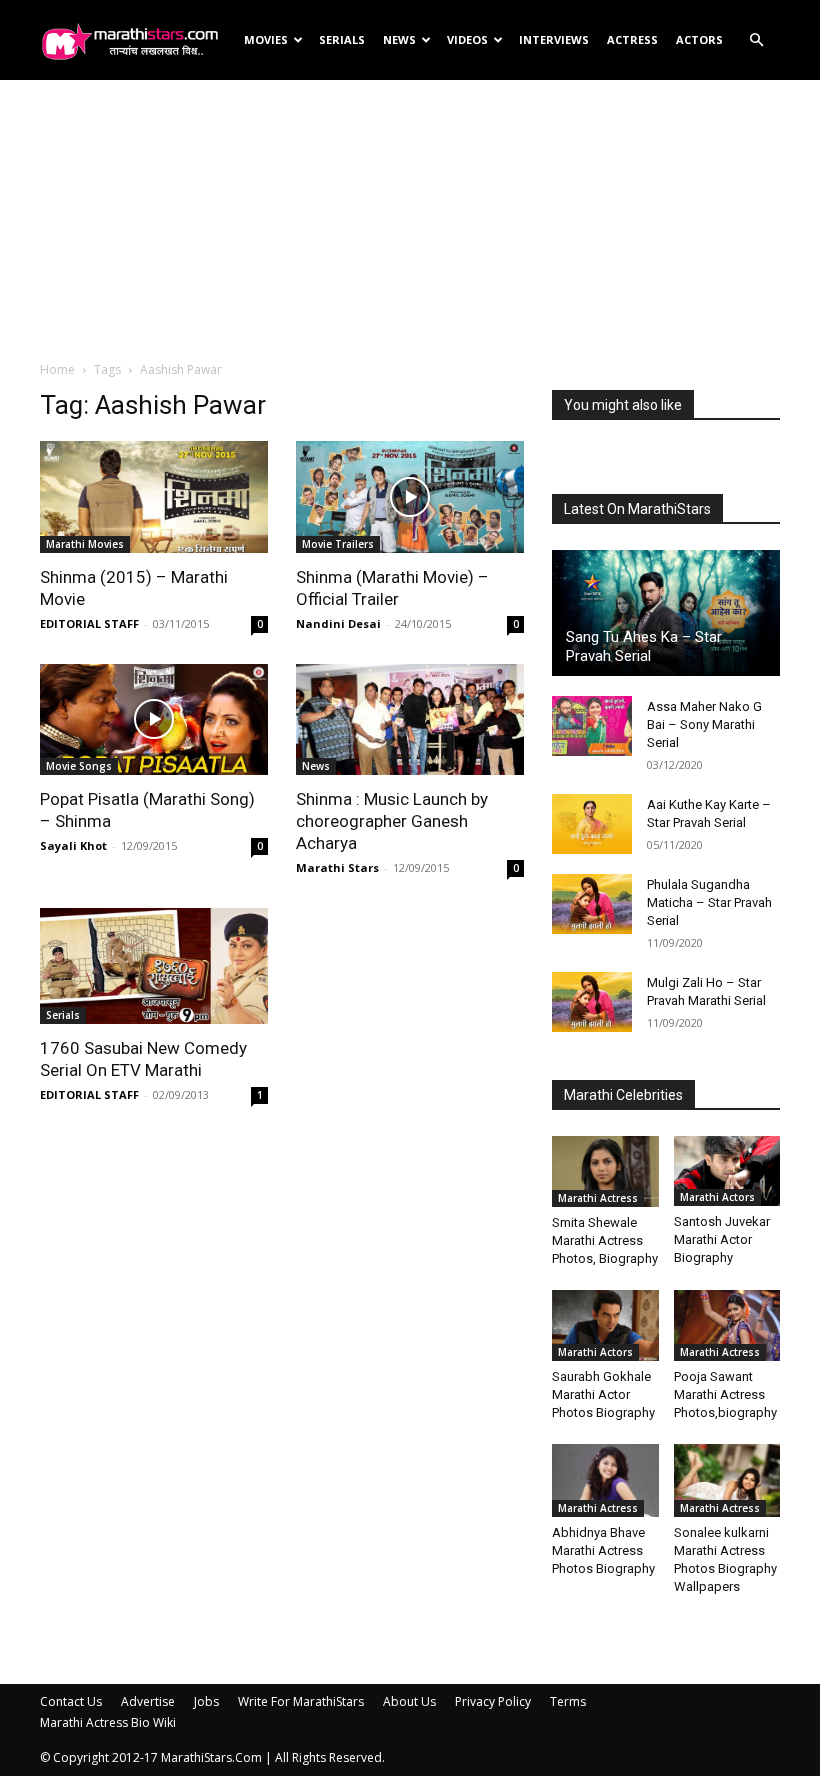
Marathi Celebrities (623, 1095)
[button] (756, 40)
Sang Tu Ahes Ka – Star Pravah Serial (644, 646)
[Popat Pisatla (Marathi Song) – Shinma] (154, 720)
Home (57, 369)
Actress (632, 39)
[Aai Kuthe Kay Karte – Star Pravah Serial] (592, 824)
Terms (568, 1701)
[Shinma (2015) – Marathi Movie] (154, 497)
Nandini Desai (338, 623)
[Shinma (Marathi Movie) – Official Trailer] (410, 497)
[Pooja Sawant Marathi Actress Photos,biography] (727, 1325)
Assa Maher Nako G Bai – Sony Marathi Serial (704, 724)
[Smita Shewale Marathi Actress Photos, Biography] (605, 1171)
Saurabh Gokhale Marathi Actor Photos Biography (603, 1394)
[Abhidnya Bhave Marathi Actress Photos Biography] (605, 1480)
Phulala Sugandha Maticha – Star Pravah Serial (709, 902)
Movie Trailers (338, 544)
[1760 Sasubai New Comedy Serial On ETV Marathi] (154, 966)
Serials (342, 39)
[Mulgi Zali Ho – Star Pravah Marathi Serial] (592, 1002)
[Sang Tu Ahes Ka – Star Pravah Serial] (666, 613)
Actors (699, 39)
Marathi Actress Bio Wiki (108, 1722)
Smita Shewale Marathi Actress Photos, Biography (605, 1240)
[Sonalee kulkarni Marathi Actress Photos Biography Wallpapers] (727, 1480)
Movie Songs (79, 766)
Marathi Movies (85, 544)
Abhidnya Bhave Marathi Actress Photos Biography (603, 1550)
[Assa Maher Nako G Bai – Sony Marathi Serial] (592, 726)
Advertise (148, 1701)
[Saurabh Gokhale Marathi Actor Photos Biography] (605, 1325)
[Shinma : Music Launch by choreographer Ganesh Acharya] (410, 720)
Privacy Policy (493, 1701)
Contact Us (71, 1701)
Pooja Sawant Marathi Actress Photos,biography (725, 1394)
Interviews (554, 39)
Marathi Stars (337, 867)
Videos (467, 39)
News (399, 39)
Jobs (206, 1701)
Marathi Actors (717, 1197)
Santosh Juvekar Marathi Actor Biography (722, 1239)
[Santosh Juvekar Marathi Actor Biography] (727, 1171)
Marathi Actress (598, 1198)
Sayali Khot (73, 845)
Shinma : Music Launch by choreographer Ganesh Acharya (392, 821)
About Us (409, 1701)
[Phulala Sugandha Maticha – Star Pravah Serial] (592, 904)
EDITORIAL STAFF (89, 623)
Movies (266, 39)
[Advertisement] (410, 219)
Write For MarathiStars (301, 1701)
